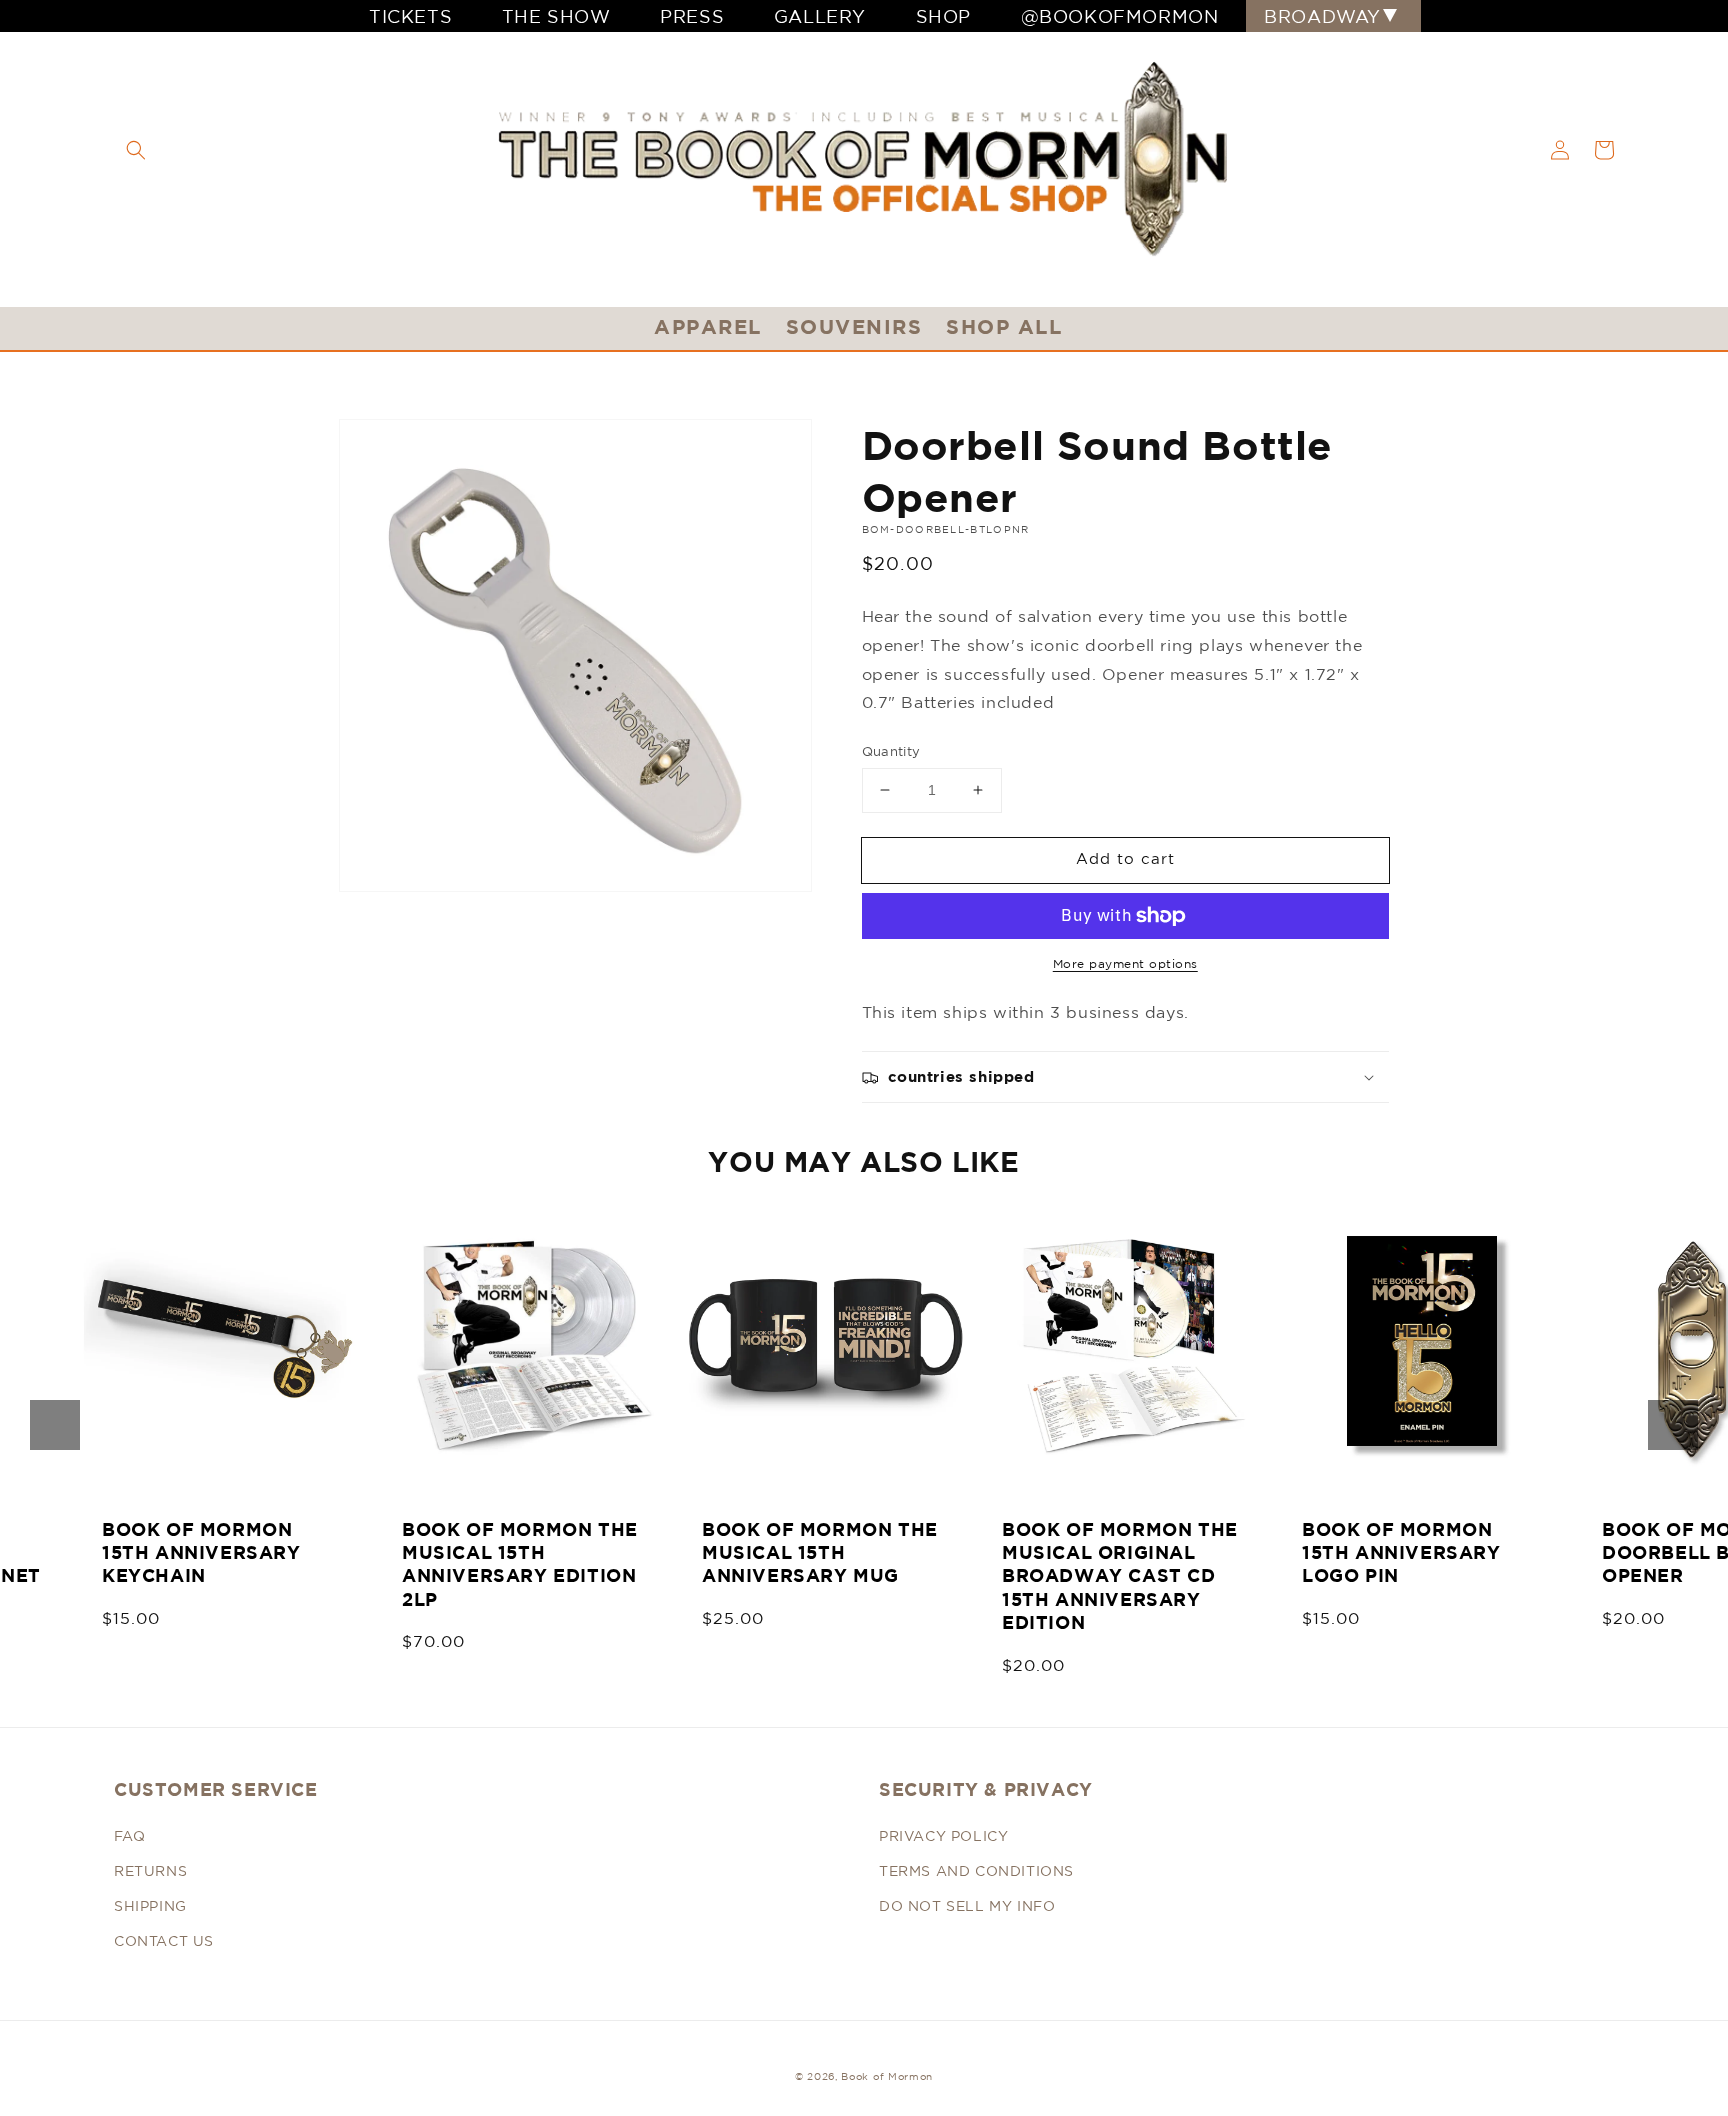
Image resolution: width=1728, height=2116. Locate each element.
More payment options (1125, 963)
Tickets (410, 16)
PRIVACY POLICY (943, 1836)
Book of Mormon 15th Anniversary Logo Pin (1401, 1553)
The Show (556, 16)
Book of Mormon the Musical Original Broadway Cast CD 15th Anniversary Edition (1120, 1576)
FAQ (130, 1836)
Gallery (820, 16)
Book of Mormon (887, 2076)
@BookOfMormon (1120, 16)
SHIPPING (150, 1906)
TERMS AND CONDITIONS (976, 1871)
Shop (943, 16)
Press (692, 16)
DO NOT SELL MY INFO (967, 1906)
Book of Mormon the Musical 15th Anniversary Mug (820, 1553)
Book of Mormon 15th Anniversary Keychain (201, 1553)
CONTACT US (164, 1941)
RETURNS (150, 1871)
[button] (136, 150)
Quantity (891, 751)
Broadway (1322, 16)
